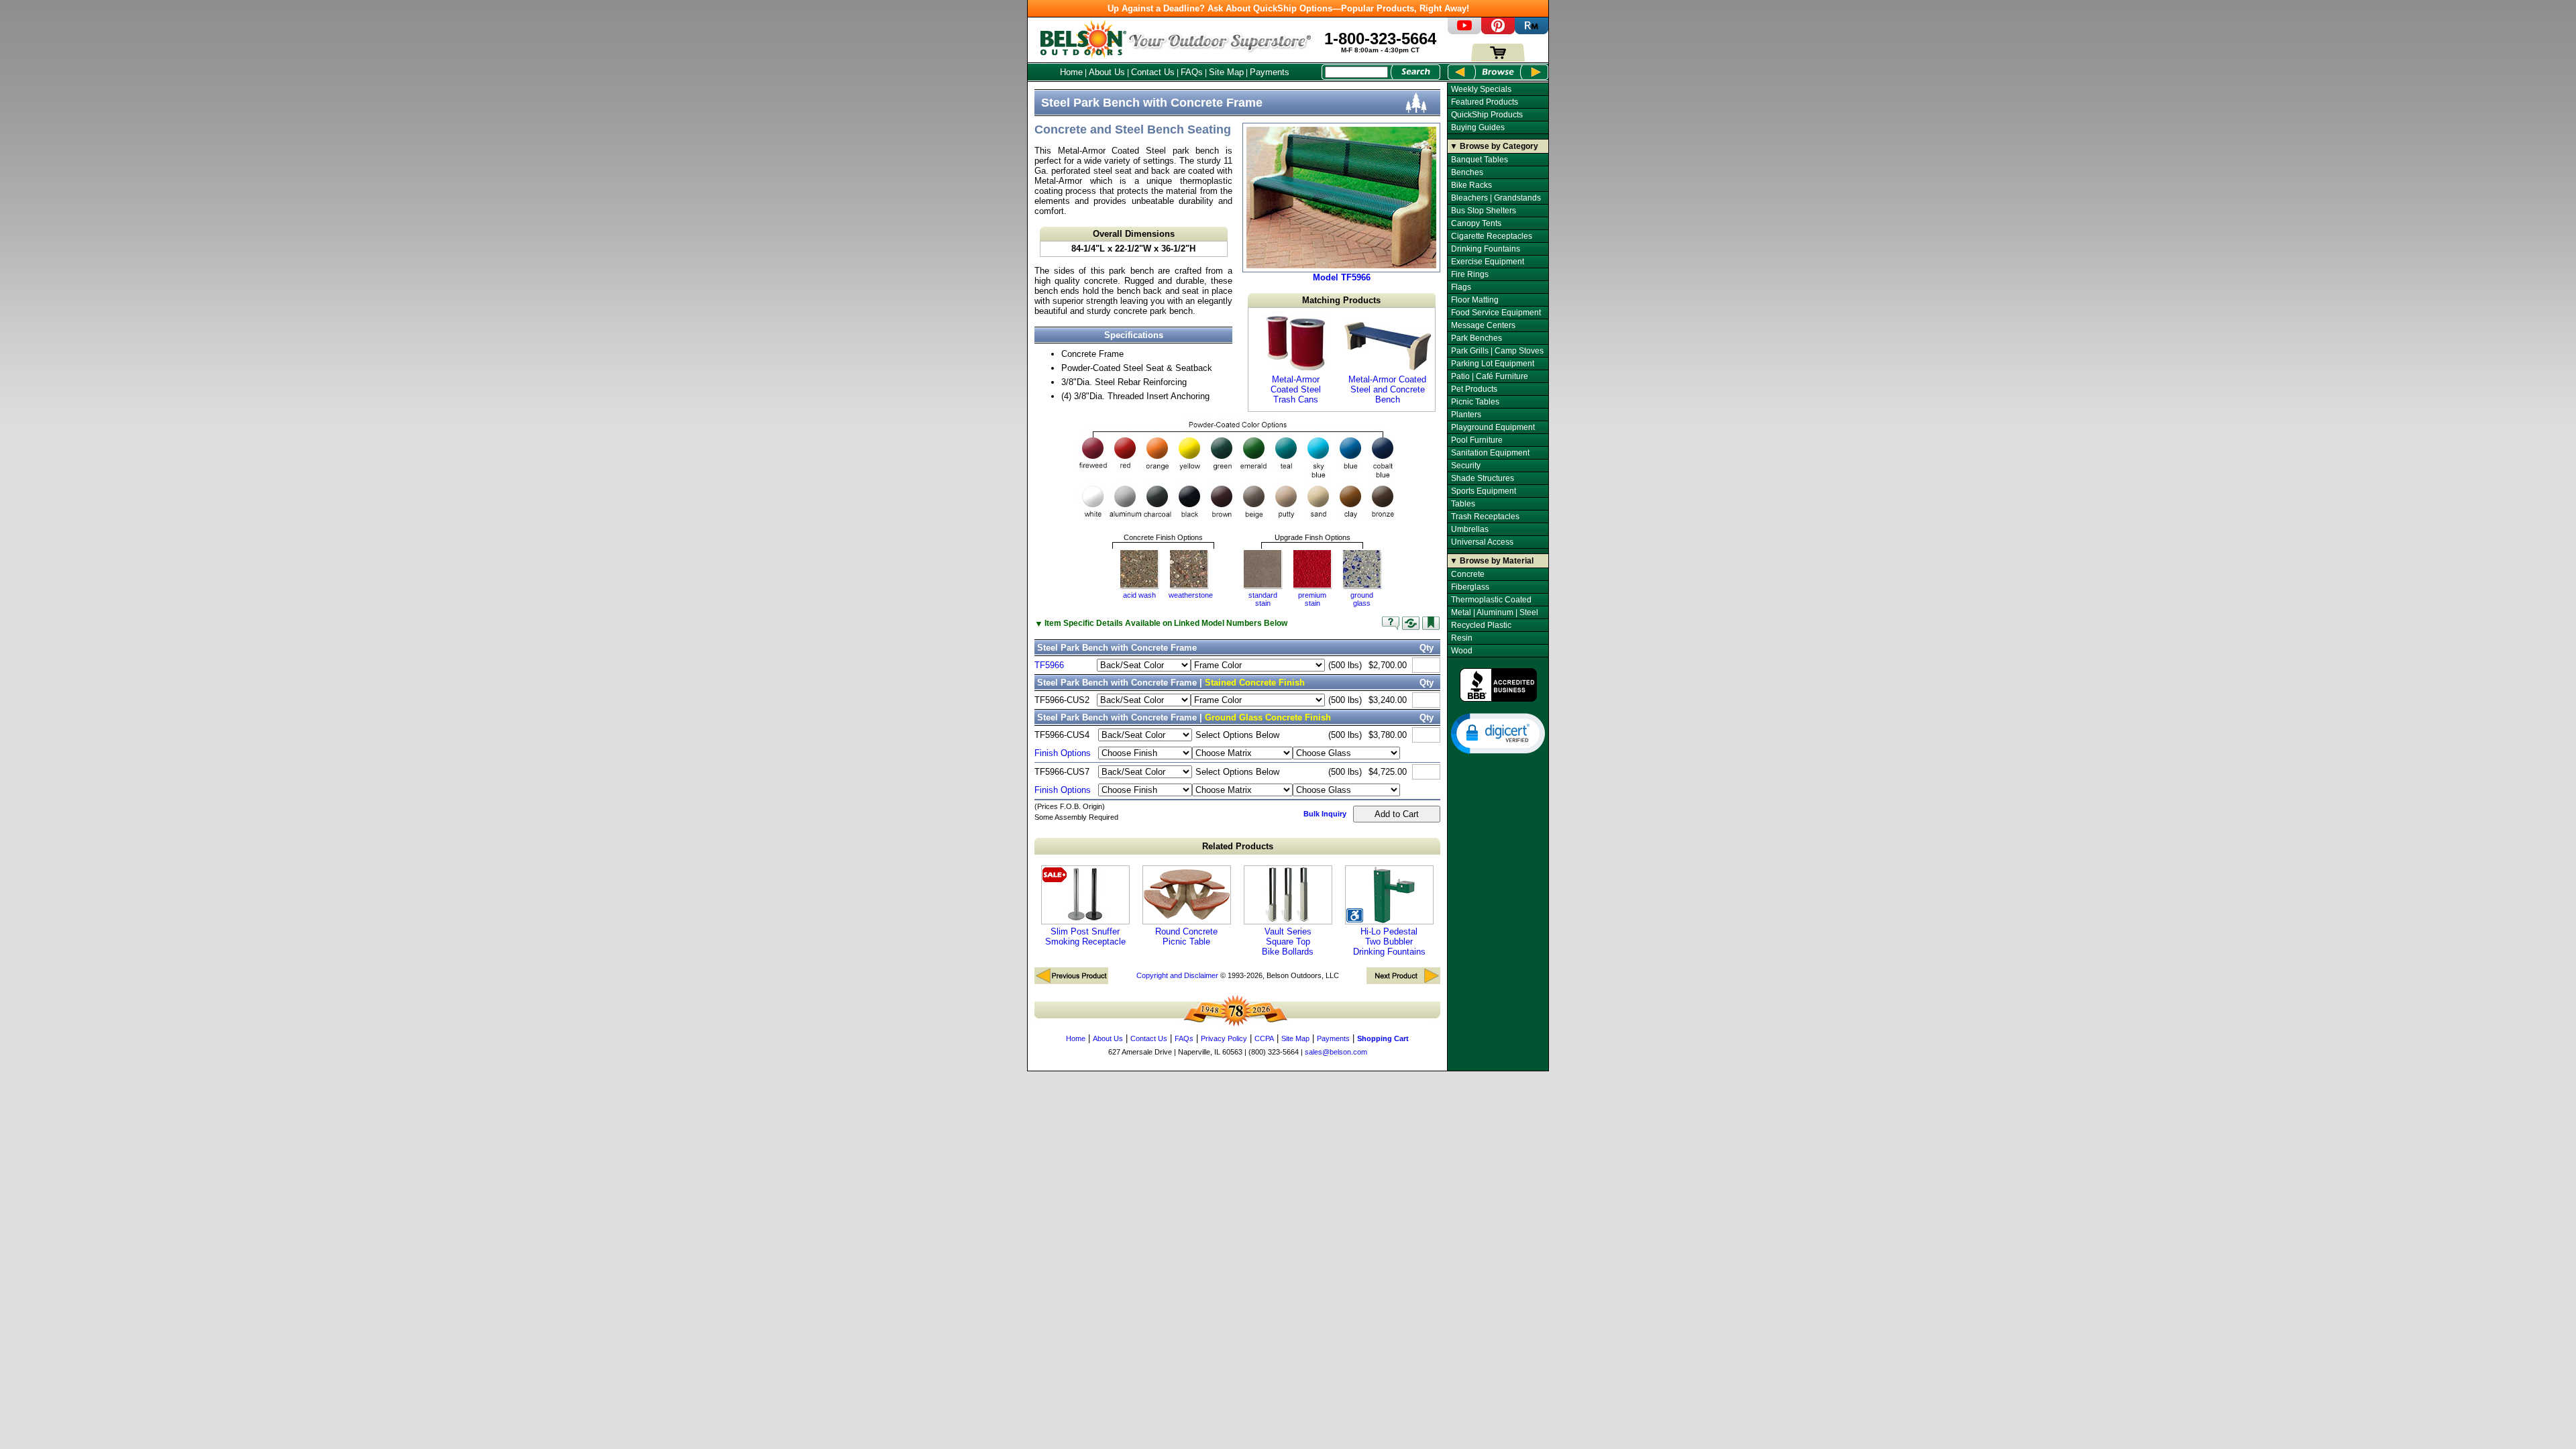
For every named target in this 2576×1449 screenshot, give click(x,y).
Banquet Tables (1480, 160)
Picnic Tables (1475, 402)
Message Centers (1483, 325)
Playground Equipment (1493, 427)
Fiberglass (1470, 587)
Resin (1462, 638)
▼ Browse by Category (1494, 146)
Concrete (1468, 574)
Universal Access (1482, 542)
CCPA (1264, 1038)
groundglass (1362, 599)
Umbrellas (1470, 529)
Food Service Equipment (1496, 313)
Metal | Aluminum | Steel (1495, 612)
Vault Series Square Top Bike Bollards (1288, 942)
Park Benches (1477, 338)
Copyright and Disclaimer (1177, 975)
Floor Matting (1475, 300)
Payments (1270, 72)
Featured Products (1485, 102)
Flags (1461, 287)
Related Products (1238, 846)
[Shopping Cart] (1498, 59)
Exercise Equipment (1488, 262)
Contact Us (1153, 72)
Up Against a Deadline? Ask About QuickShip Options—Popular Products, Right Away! (1288, 8)
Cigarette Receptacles (1492, 236)
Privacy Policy (1224, 1038)
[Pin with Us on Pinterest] (1498, 31)
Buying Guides (1478, 127)
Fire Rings (1470, 274)
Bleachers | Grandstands (1496, 198)
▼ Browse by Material (1492, 561)
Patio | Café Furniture (1490, 376)
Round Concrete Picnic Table (1186, 936)
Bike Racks (1471, 185)
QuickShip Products (1487, 115)
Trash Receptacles (1485, 517)
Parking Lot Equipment (1493, 364)
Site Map (1226, 72)
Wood (1462, 651)
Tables (1463, 504)
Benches (1467, 172)
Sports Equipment (1484, 491)
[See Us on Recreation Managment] (1532, 31)
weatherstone (1191, 595)
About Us (1107, 72)
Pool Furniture (1477, 440)
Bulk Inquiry (1325, 814)
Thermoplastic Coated (1491, 600)
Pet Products (1474, 389)
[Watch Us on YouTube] (1464, 31)
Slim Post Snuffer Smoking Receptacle (1085, 936)
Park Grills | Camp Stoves (1497, 351)
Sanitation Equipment (1490, 453)
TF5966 (1049, 665)
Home (1071, 72)
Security (1466, 466)
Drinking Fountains (1486, 249)
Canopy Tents (1476, 223)
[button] (1498, 733)
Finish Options (1063, 753)
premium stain (1312, 599)
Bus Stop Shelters (1484, 211)
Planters (1466, 415)
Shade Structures (1483, 478)
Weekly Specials (1481, 89)
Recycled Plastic (1481, 625)
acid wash (1139, 595)
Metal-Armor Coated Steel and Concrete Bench (1387, 389)
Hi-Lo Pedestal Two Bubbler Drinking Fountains (1389, 942)
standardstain (1263, 599)
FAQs (1192, 72)
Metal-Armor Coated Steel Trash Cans (1296, 389)
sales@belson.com (1336, 1052)
